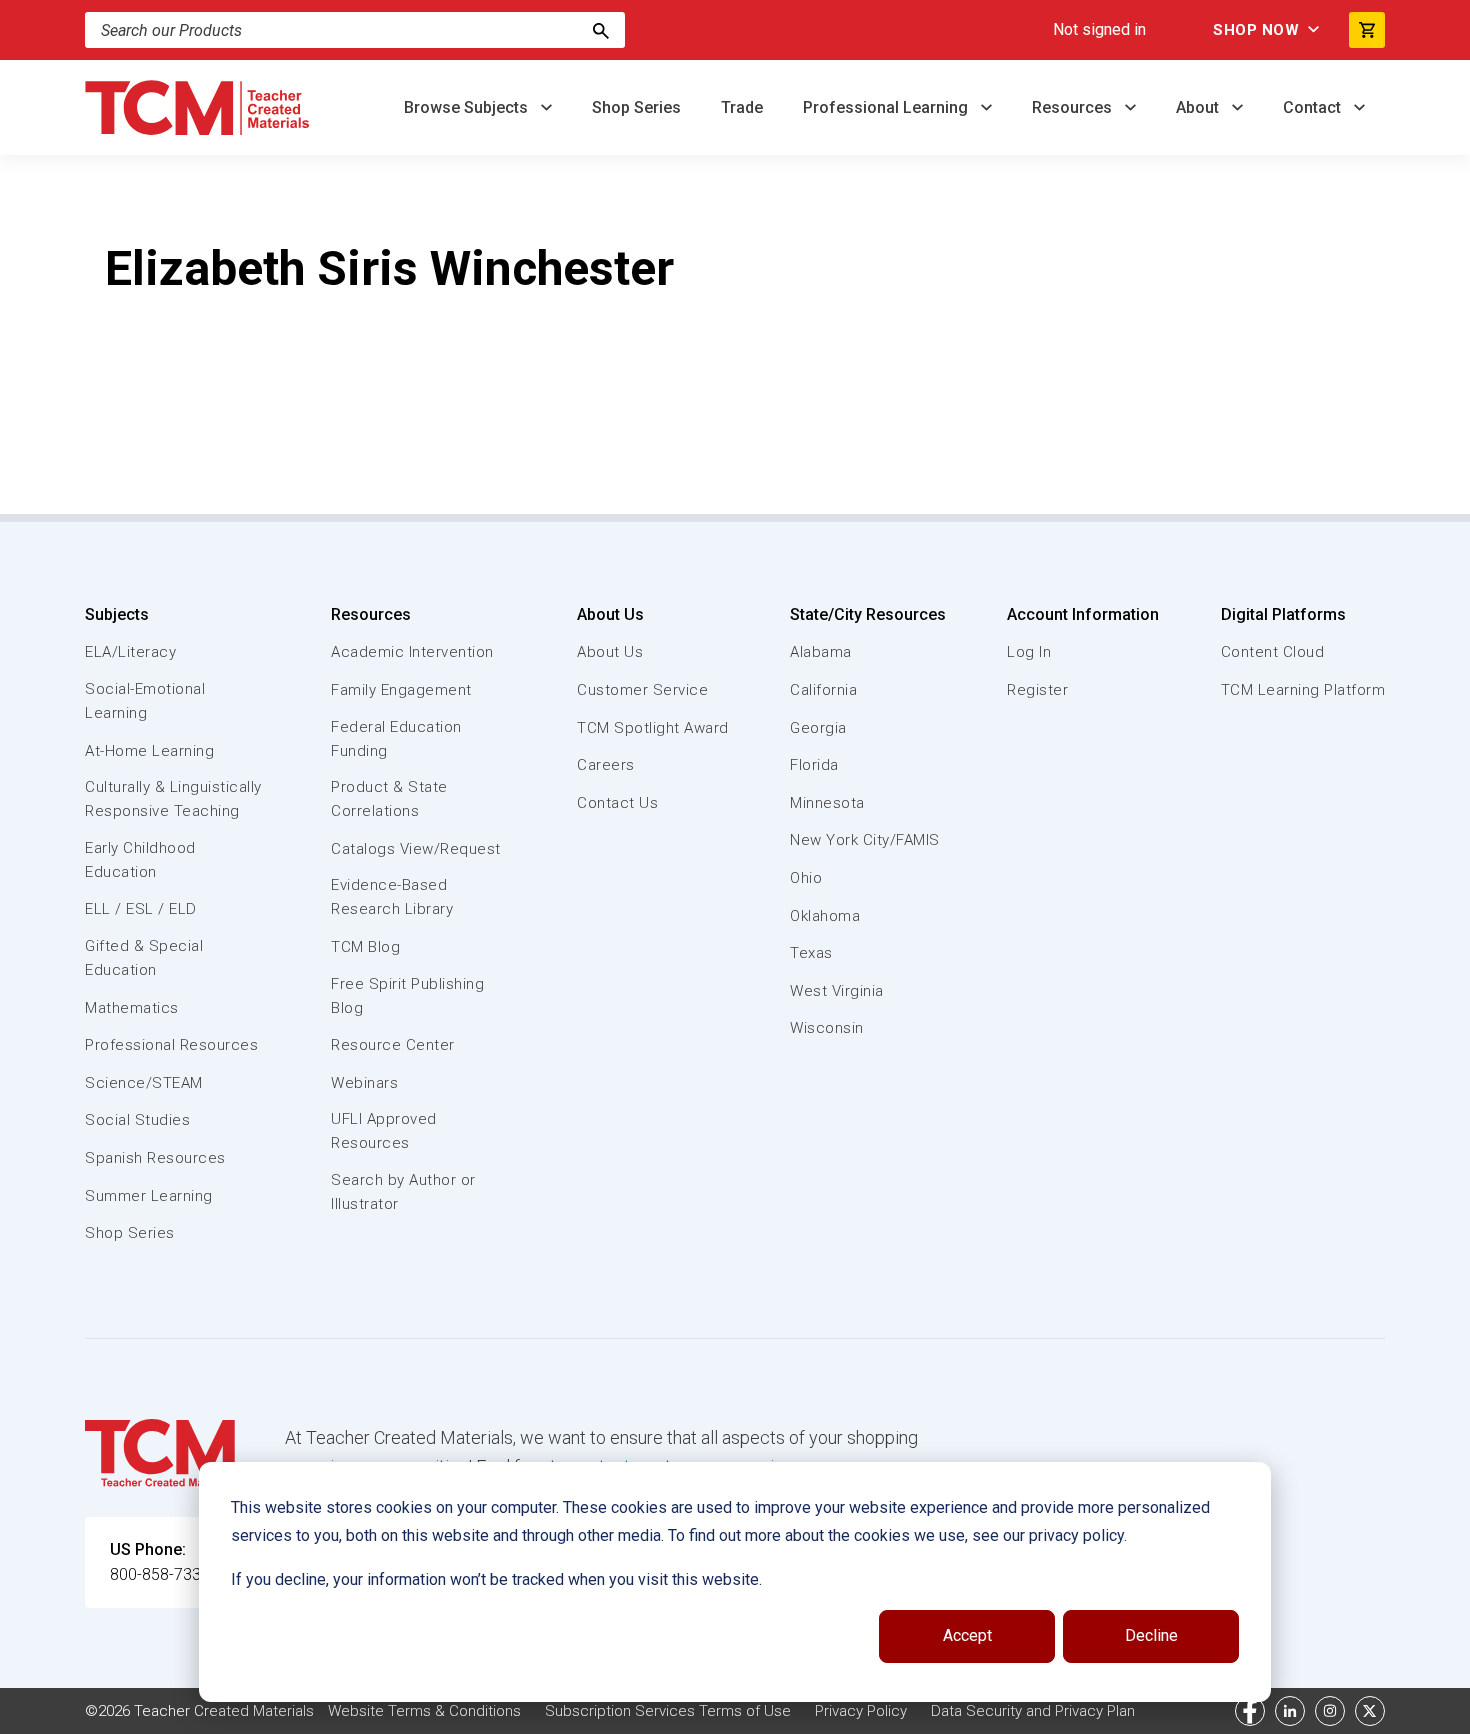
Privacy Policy (861, 1711)
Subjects (117, 614)
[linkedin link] (1290, 1711)
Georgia (818, 728)
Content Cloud (1273, 652)
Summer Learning (149, 1196)
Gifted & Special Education (144, 958)
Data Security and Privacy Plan (1033, 1711)
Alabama (821, 652)
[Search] (601, 30)
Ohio (806, 878)
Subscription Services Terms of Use (668, 1711)
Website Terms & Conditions (424, 1711)
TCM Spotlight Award (653, 728)
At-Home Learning (149, 751)
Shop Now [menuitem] (1256, 30)
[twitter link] (1370, 1711)
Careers (606, 765)
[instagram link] (1330, 1711)
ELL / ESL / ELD (141, 909)
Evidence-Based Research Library (392, 897)
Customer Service (642, 690)
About (1199, 107)
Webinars (364, 1083)
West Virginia (837, 991)
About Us (610, 614)
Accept (967, 1635)
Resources (1074, 107)
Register (1037, 690)
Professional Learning (887, 107)
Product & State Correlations (389, 799)
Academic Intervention (412, 652)
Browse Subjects (468, 107)
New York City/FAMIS (865, 840)
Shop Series (636, 107)
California (823, 690)
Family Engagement (401, 690)
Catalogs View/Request (416, 849)
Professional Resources (171, 1045)
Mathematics (132, 1008)
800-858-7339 (160, 1574)
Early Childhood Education (140, 860)
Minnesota (827, 803)
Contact (1314, 107)
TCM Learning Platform (1303, 690)
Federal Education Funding (396, 739)
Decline (1151, 1635)
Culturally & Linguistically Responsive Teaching (173, 799)
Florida (814, 765)
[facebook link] (1250, 1711)
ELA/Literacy (130, 652)
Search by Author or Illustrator (403, 1192)
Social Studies (137, 1120)
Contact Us (617, 803)
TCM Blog (365, 947)
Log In (1029, 652)
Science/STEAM (144, 1083)
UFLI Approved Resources (384, 1131)
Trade (742, 107)
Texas (811, 953)
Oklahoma (825, 916)
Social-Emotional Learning (145, 701)
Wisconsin (827, 1028)
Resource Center (393, 1045)
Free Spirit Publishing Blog (407, 996)
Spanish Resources (155, 1158)
